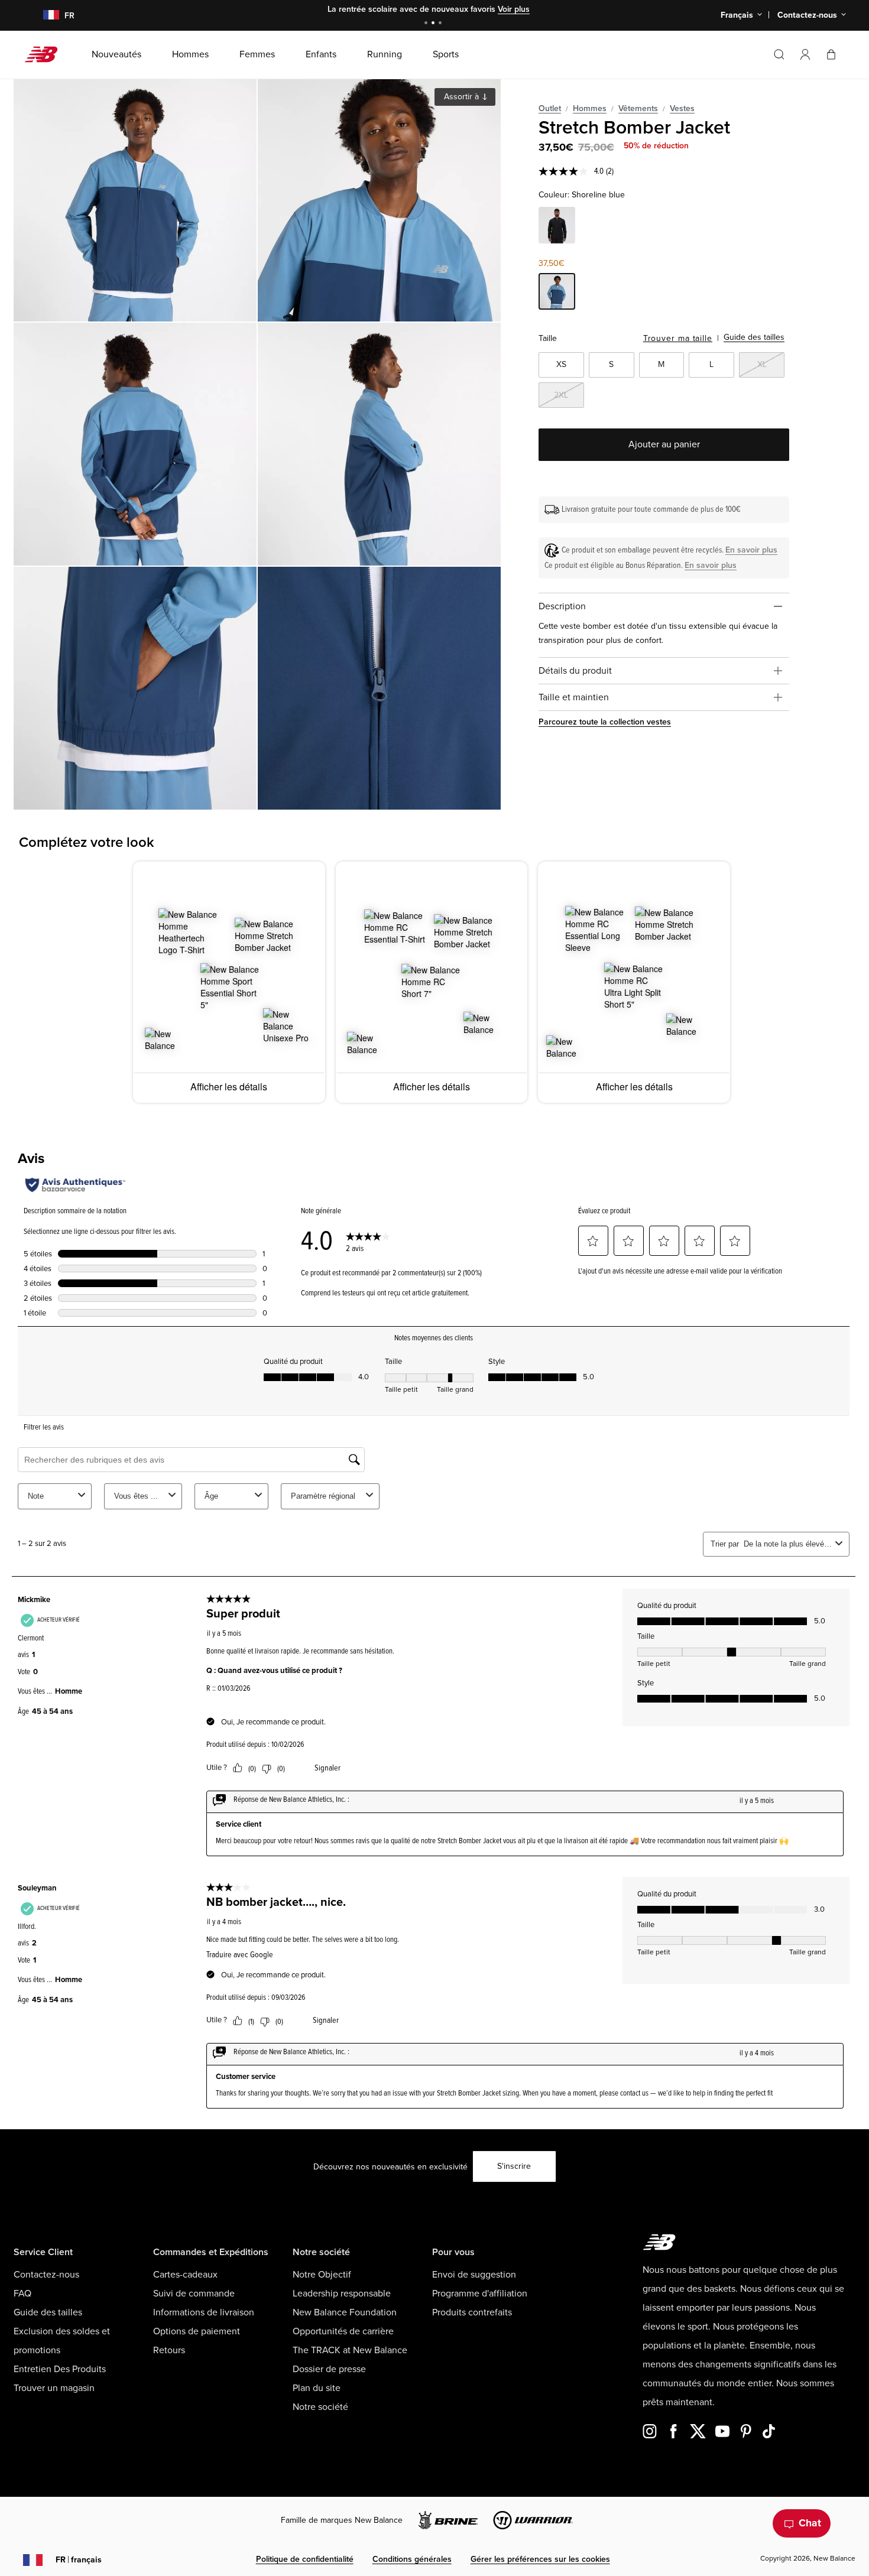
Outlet (550, 108)
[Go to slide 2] (434, 24)
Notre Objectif (322, 2275)
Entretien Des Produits (60, 2369)
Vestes (682, 108)
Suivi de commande (194, 2294)
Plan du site (317, 2388)
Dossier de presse (329, 2369)
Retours (169, 2350)
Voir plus (514, 9)
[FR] (44, 16)
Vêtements (638, 108)
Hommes (590, 108)
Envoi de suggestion (474, 2275)
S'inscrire (514, 2166)
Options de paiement (197, 2331)
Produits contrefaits (472, 2312)
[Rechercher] (779, 54)
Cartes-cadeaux (185, 2275)
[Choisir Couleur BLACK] (557, 227)
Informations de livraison (204, 2312)
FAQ (22, 2294)
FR (79, 2560)
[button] (805, 54)
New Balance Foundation (345, 2312)
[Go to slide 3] (442, 24)
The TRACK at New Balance (350, 2350)
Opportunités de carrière (343, 2331)
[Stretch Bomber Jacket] (135, 200)
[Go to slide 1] (427, 24)
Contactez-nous (46, 2275)
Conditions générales (412, 2559)
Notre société (320, 2407)
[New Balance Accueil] (46, 54)
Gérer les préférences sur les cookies (540, 2559)
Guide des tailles (754, 337)
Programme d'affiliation (480, 2294)
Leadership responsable (342, 2294)
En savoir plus (751, 550)
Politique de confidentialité (305, 2559)
